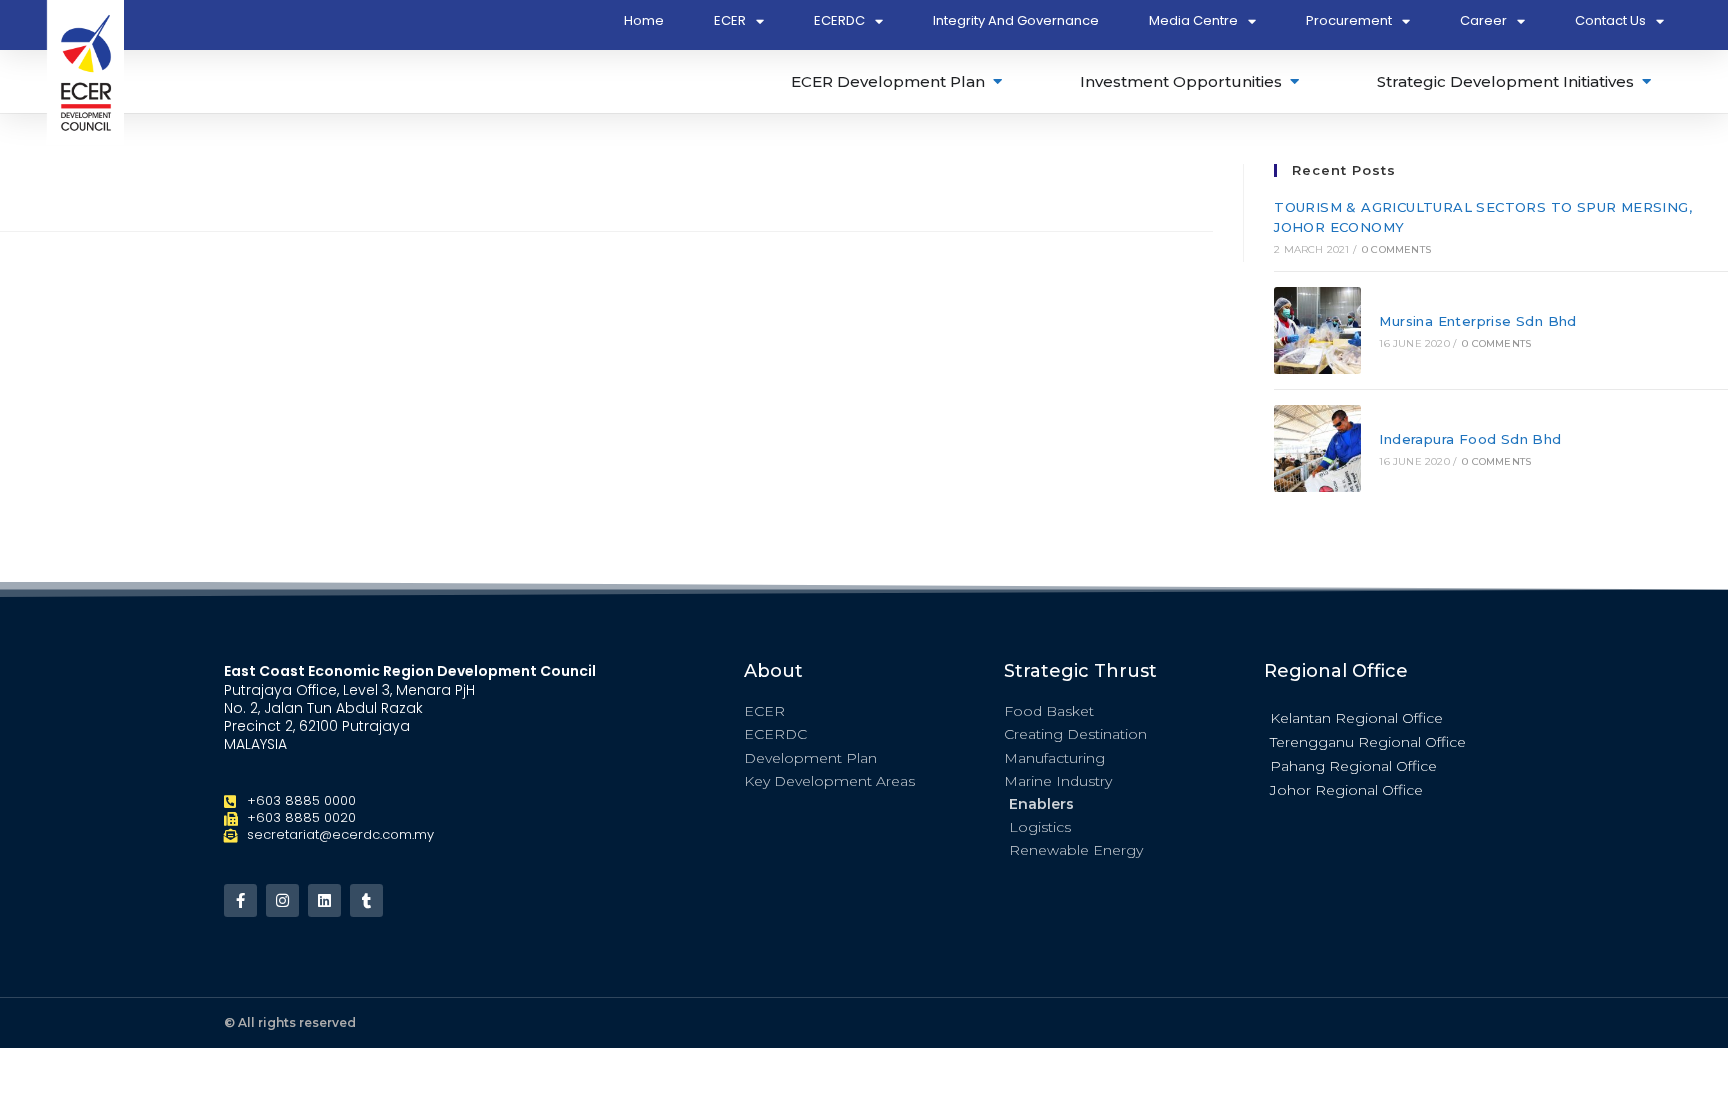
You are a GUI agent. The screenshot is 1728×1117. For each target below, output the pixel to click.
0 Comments (1396, 249)
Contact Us (1610, 20)
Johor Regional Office (1346, 790)
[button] (1384, 717)
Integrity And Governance (1016, 20)
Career (1483, 20)
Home (644, 20)
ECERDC (839, 20)
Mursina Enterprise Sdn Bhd (1477, 321)
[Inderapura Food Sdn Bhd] (1317, 448)
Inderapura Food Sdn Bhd (1470, 439)
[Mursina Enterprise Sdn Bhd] (1317, 330)
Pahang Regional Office (1353, 766)
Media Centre (1193, 20)
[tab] (898, 81)
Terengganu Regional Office (1368, 742)
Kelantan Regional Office (1356, 718)
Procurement (1349, 20)
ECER (730, 20)
